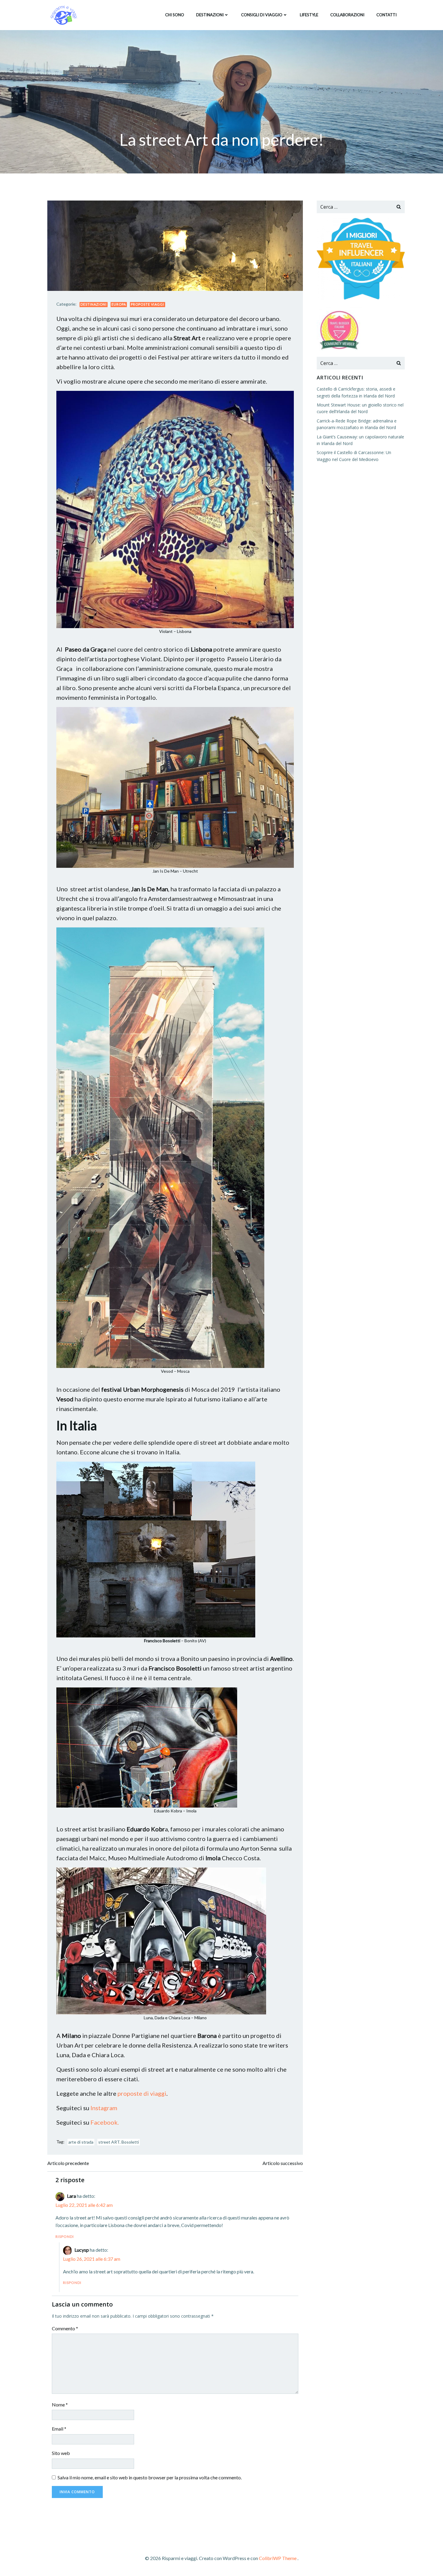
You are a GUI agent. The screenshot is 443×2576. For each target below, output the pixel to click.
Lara (71, 2196)
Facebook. (105, 2122)
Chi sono (175, 15)
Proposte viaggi (148, 304)
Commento (65, 2328)
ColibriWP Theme (278, 2558)
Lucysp (82, 2250)
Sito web (61, 2453)
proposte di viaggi (142, 2093)
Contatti (386, 15)
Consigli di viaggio (262, 15)
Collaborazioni (347, 15)
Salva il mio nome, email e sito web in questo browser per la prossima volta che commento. (150, 2477)
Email (59, 2429)
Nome (60, 2405)
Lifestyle (309, 15)
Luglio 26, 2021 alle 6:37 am (92, 2259)
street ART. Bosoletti (119, 2142)
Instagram (104, 2108)
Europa (119, 304)
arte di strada (81, 2142)
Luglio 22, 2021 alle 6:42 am (84, 2205)
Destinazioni (210, 15)
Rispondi (65, 2236)
